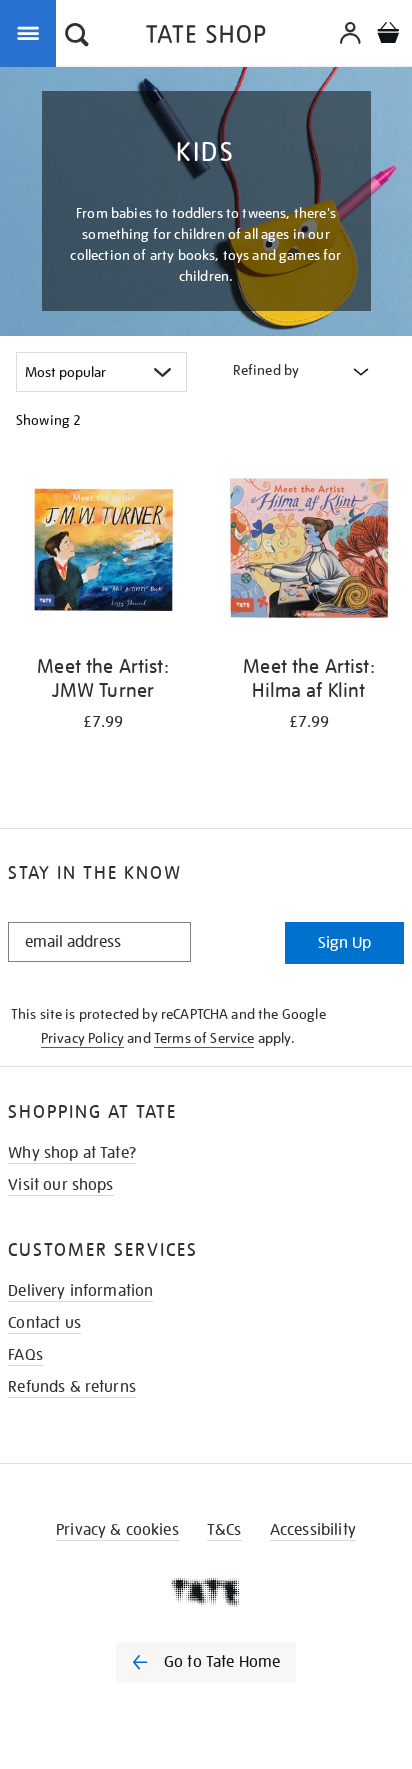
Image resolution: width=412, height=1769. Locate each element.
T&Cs (224, 1530)
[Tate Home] (206, 1592)
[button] (77, 37)
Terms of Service (204, 1038)
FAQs (25, 1355)
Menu (32, 32)
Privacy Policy (82, 1038)
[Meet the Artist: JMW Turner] (103, 552)
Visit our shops (60, 1185)
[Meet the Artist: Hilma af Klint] (309, 552)
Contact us (44, 1323)
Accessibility (313, 1530)
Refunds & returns (72, 1387)
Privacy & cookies (117, 1530)
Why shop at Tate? (72, 1153)
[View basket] (388, 35)
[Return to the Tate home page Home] (206, 37)
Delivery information (80, 1291)
